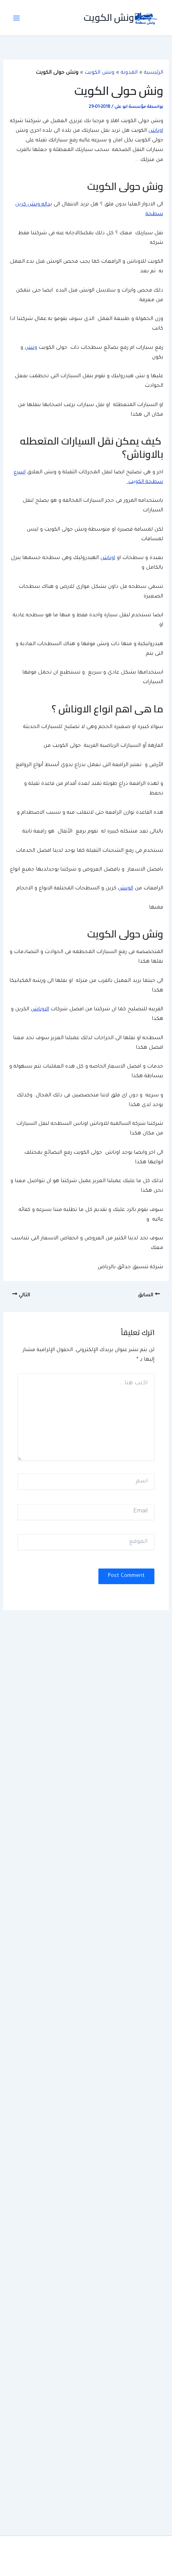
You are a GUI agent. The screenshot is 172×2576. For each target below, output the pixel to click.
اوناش (156, 131)
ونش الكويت (109, 17)
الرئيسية (154, 73)
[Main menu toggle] (16, 18)
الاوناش (40, 1009)
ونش (31, 348)
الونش (126, 889)
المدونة (129, 73)
